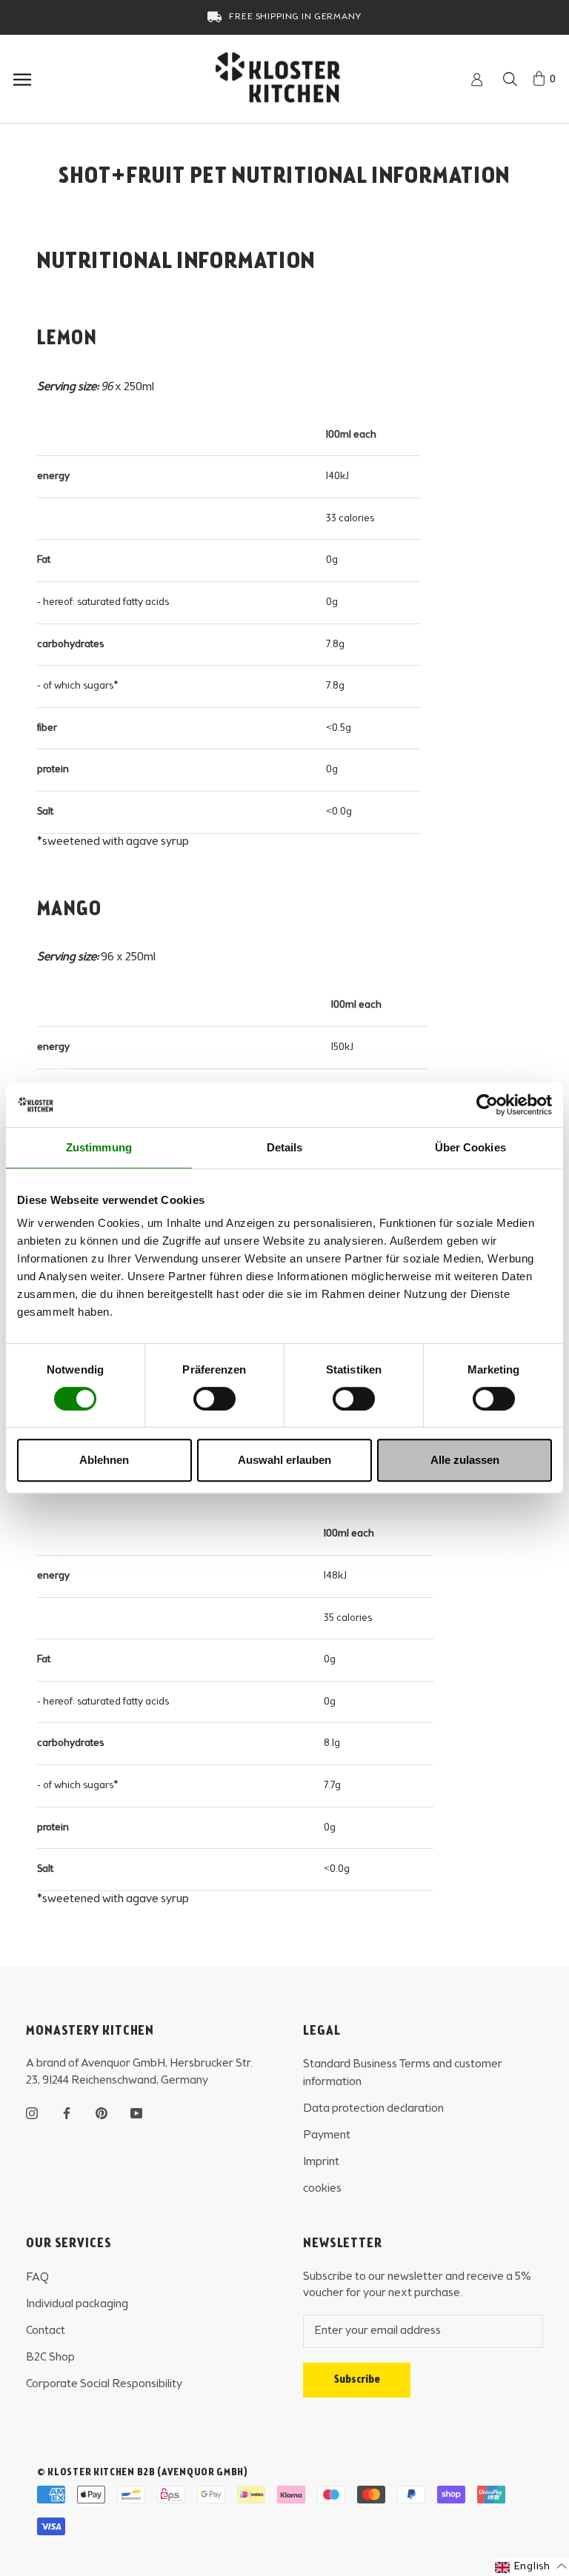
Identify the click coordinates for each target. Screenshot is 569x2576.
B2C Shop (50, 2358)
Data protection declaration (373, 2109)
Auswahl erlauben (284, 1460)
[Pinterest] (102, 2112)
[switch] (214, 1399)
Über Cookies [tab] (470, 1147)
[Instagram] (32, 2112)
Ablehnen (104, 1460)
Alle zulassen (465, 1460)
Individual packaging (77, 2304)
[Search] (510, 80)
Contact (46, 2331)
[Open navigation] (16, 80)
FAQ (37, 2278)
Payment (327, 2135)
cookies (322, 2189)
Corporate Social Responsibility (104, 2384)
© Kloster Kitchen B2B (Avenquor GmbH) (143, 2472)
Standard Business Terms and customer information (403, 2073)
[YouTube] (136, 2112)
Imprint (321, 2162)
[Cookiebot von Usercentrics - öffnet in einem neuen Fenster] (487, 1105)
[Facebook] (67, 2112)
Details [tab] (285, 1147)
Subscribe (357, 2380)
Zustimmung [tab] (99, 1147)
